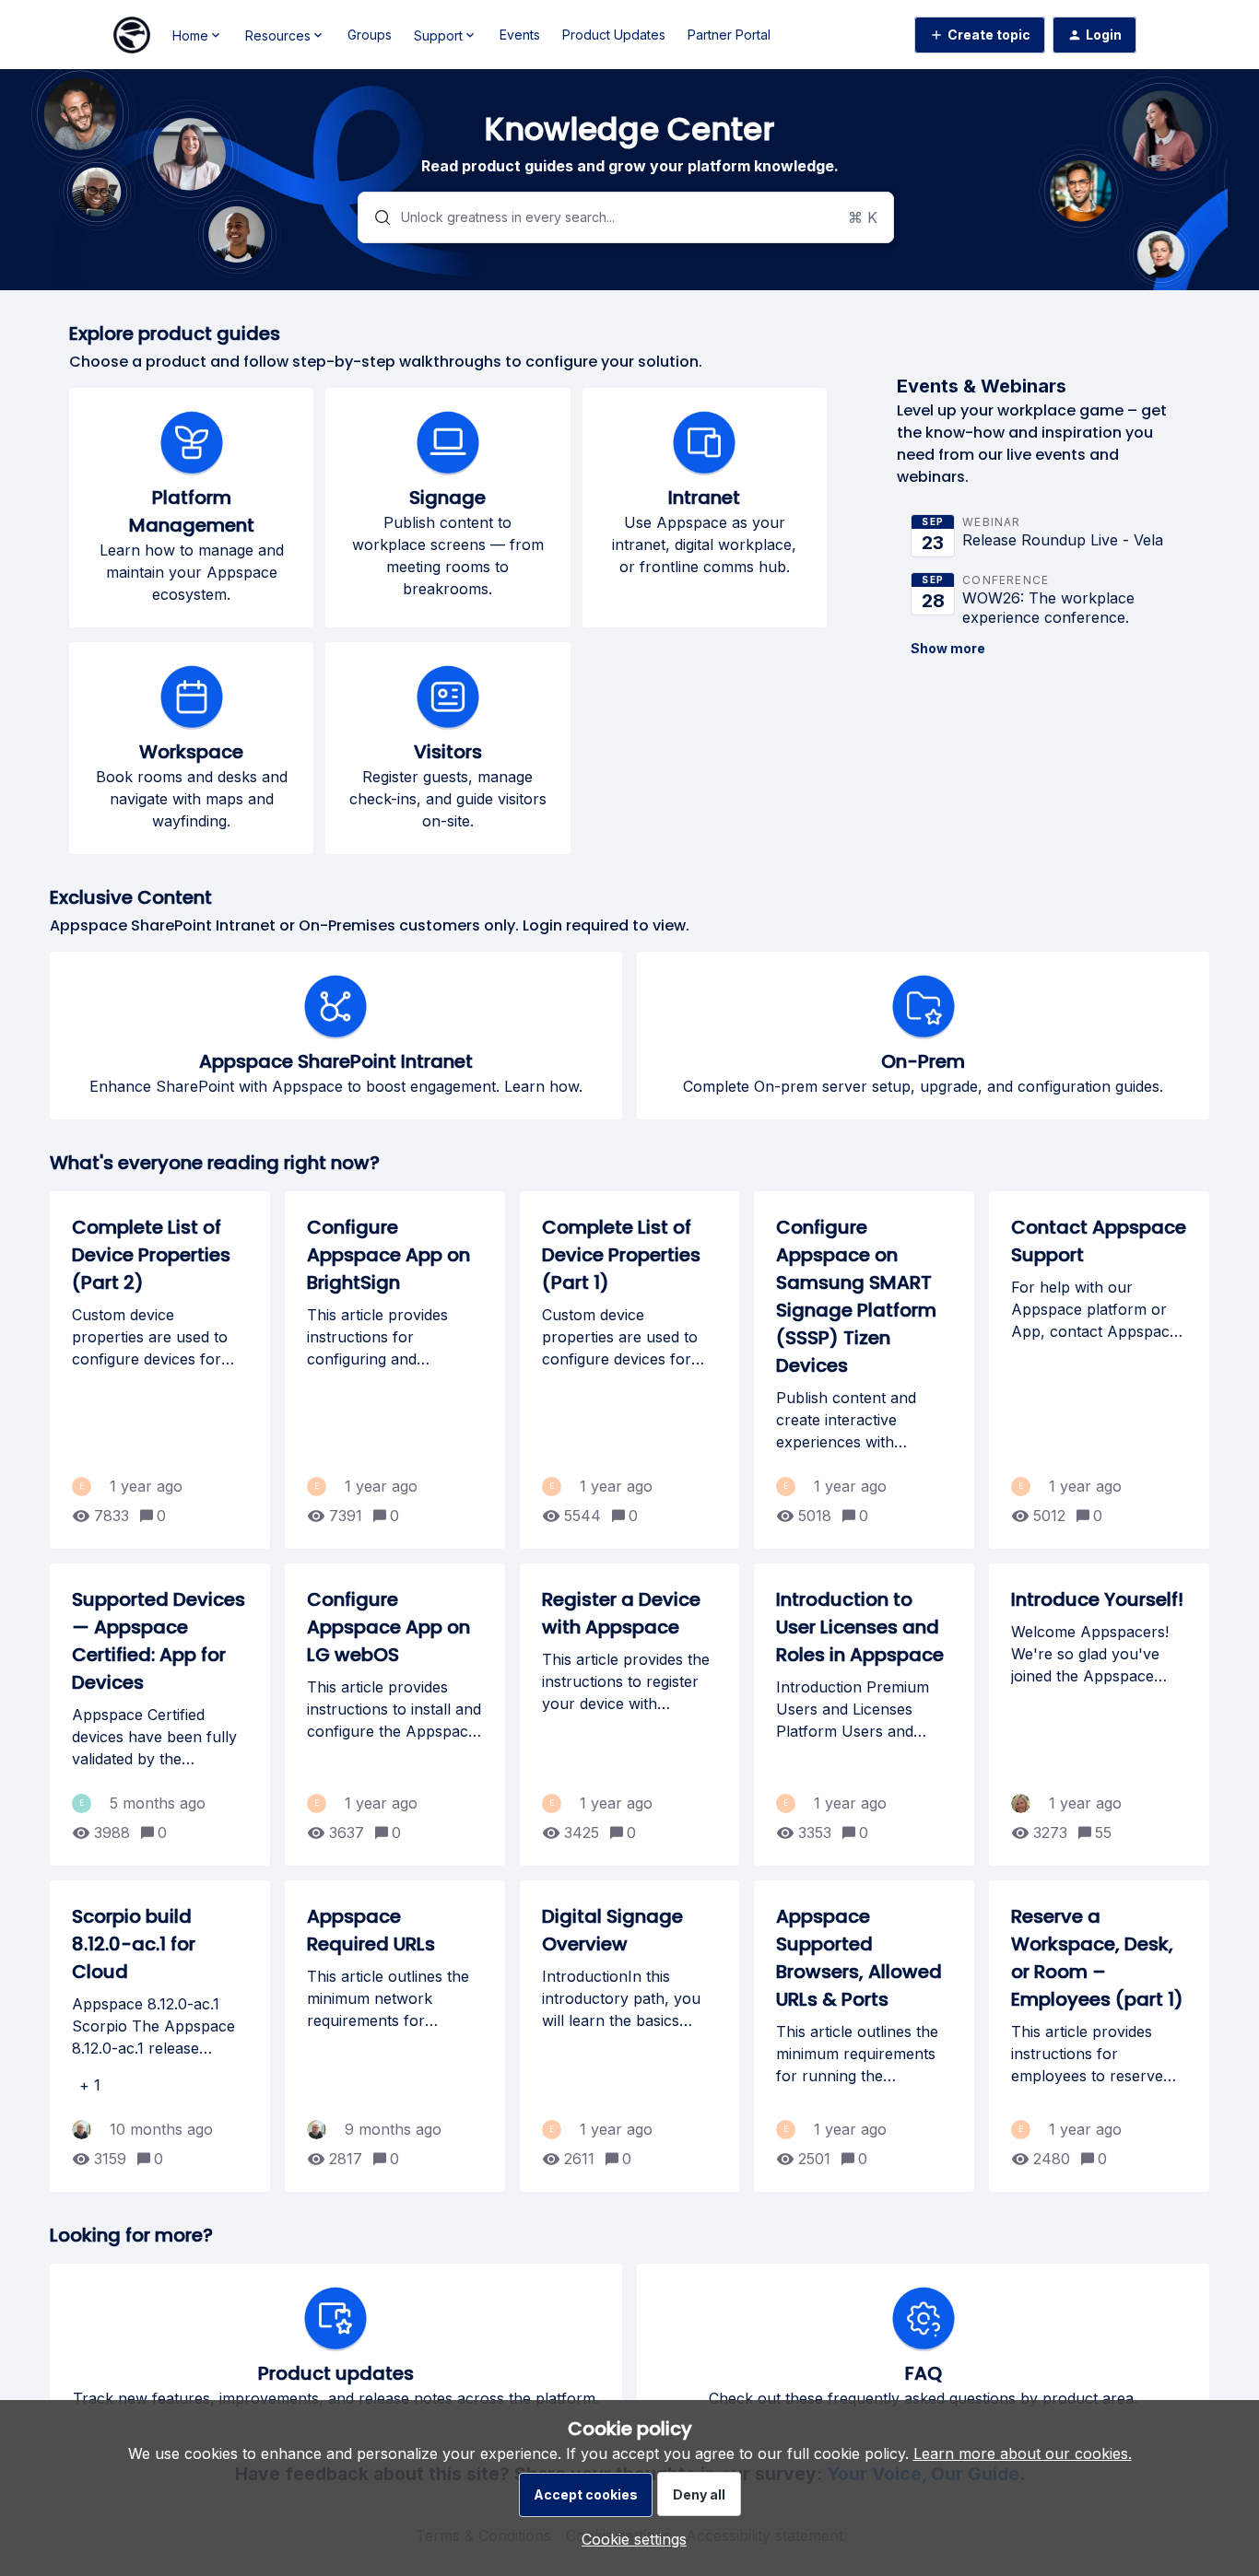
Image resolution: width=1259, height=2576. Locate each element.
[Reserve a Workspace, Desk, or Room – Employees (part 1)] (1099, 2036)
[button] (629, 2539)
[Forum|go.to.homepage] (132, 35)
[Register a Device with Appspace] (630, 1715)
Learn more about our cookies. (1023, 2453)
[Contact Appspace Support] (1099, 1370)
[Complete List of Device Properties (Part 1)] (630, 1370)
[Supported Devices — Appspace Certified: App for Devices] (160, 1715)
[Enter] (375, 217)
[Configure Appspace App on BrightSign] (395, 1370)
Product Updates (614, 35)
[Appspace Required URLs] (395, 2036)
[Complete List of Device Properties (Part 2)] (160, 1370)
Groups (370, 35)
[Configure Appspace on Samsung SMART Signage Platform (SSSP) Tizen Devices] (864, 1370)
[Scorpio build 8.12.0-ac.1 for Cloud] (160, 2036)
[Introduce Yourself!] (1099, 1715)
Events (520, 35)
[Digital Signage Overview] (630, 2036)
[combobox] (625, 217)
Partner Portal (729, 35)
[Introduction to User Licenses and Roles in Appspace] (864, 1715)
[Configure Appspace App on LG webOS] (395, 1715)
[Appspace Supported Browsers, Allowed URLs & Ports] (864, 2036)
